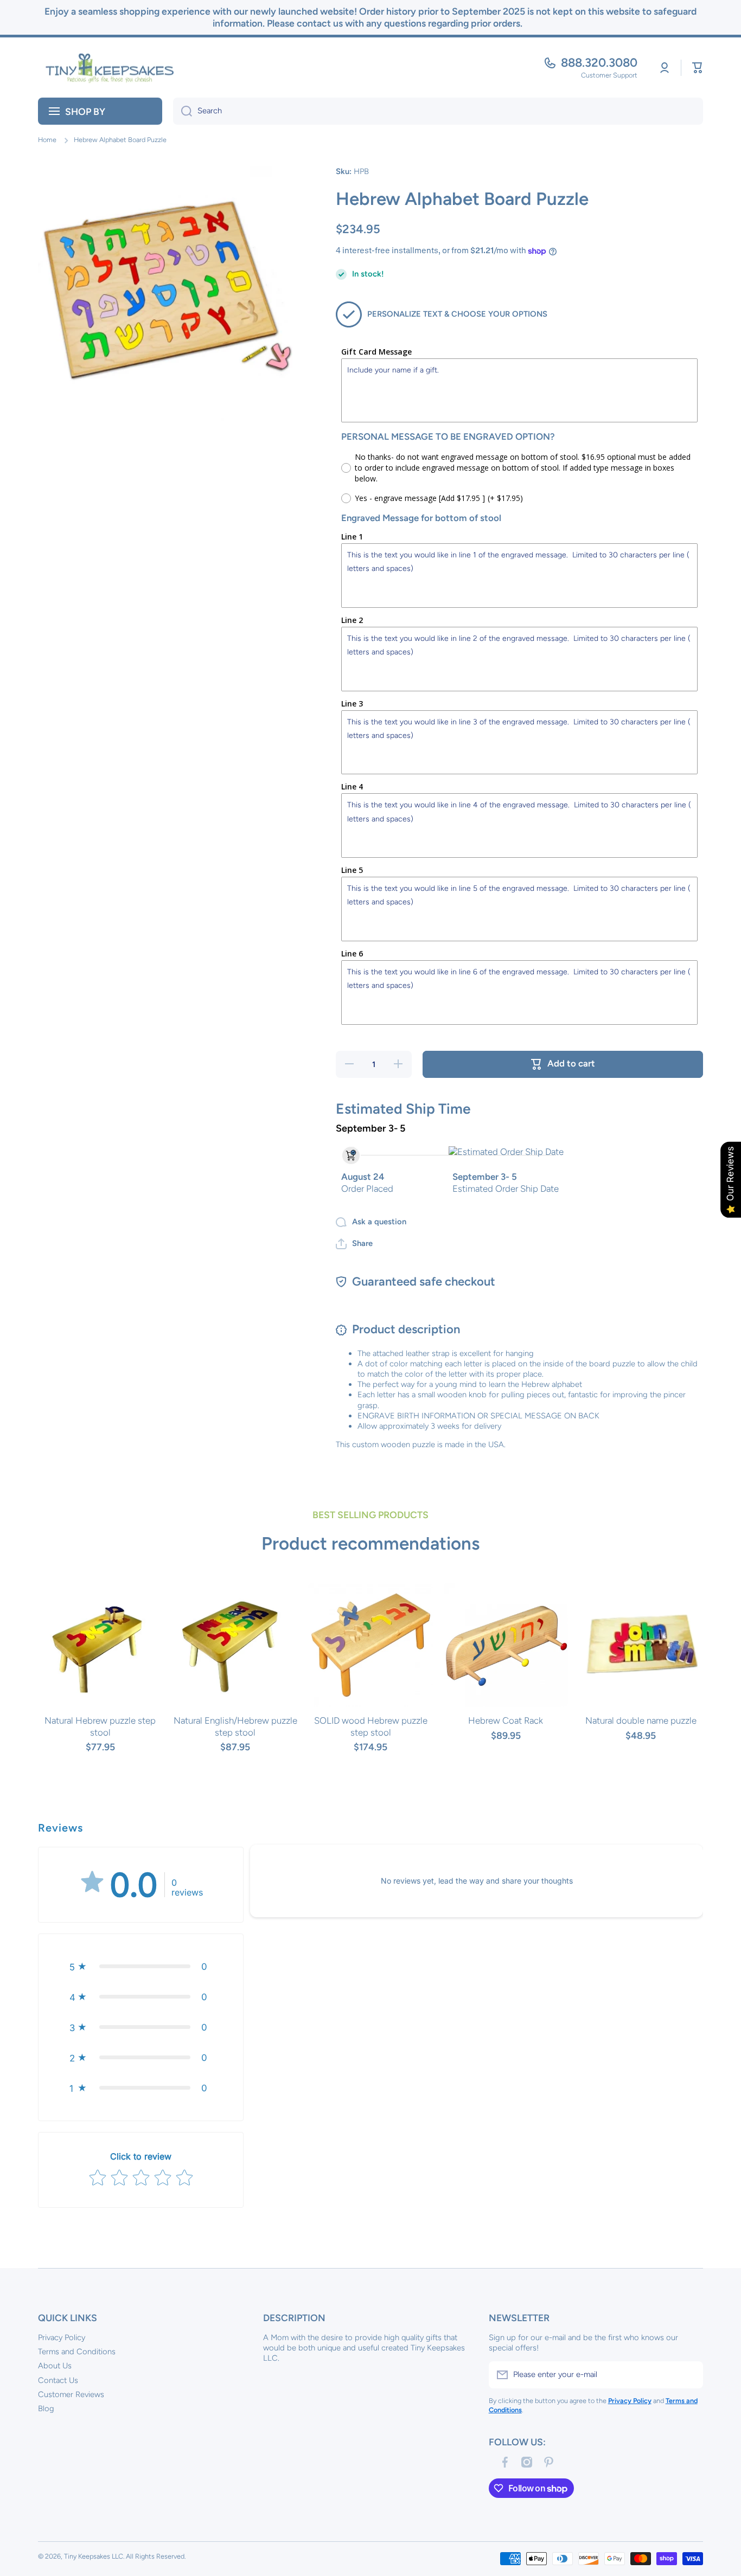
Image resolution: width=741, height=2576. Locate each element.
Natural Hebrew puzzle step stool (100, 1726)
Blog (46, 2408)
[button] (698, 68)
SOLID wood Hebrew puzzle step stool (371, 1726)
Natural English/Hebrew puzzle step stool (235, 1726)
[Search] (183, 111)
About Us (55, 2366)
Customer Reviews (71, 2394)
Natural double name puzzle (641, 1720)
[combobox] (438, 111)
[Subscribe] (689, 2375)
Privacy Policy (62, 2337)
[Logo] (106, 68)
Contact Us (58, 2380)
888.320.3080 (599, 63)
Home (47, 140)
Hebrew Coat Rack (506, 1720)
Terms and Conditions (77, 2352)
